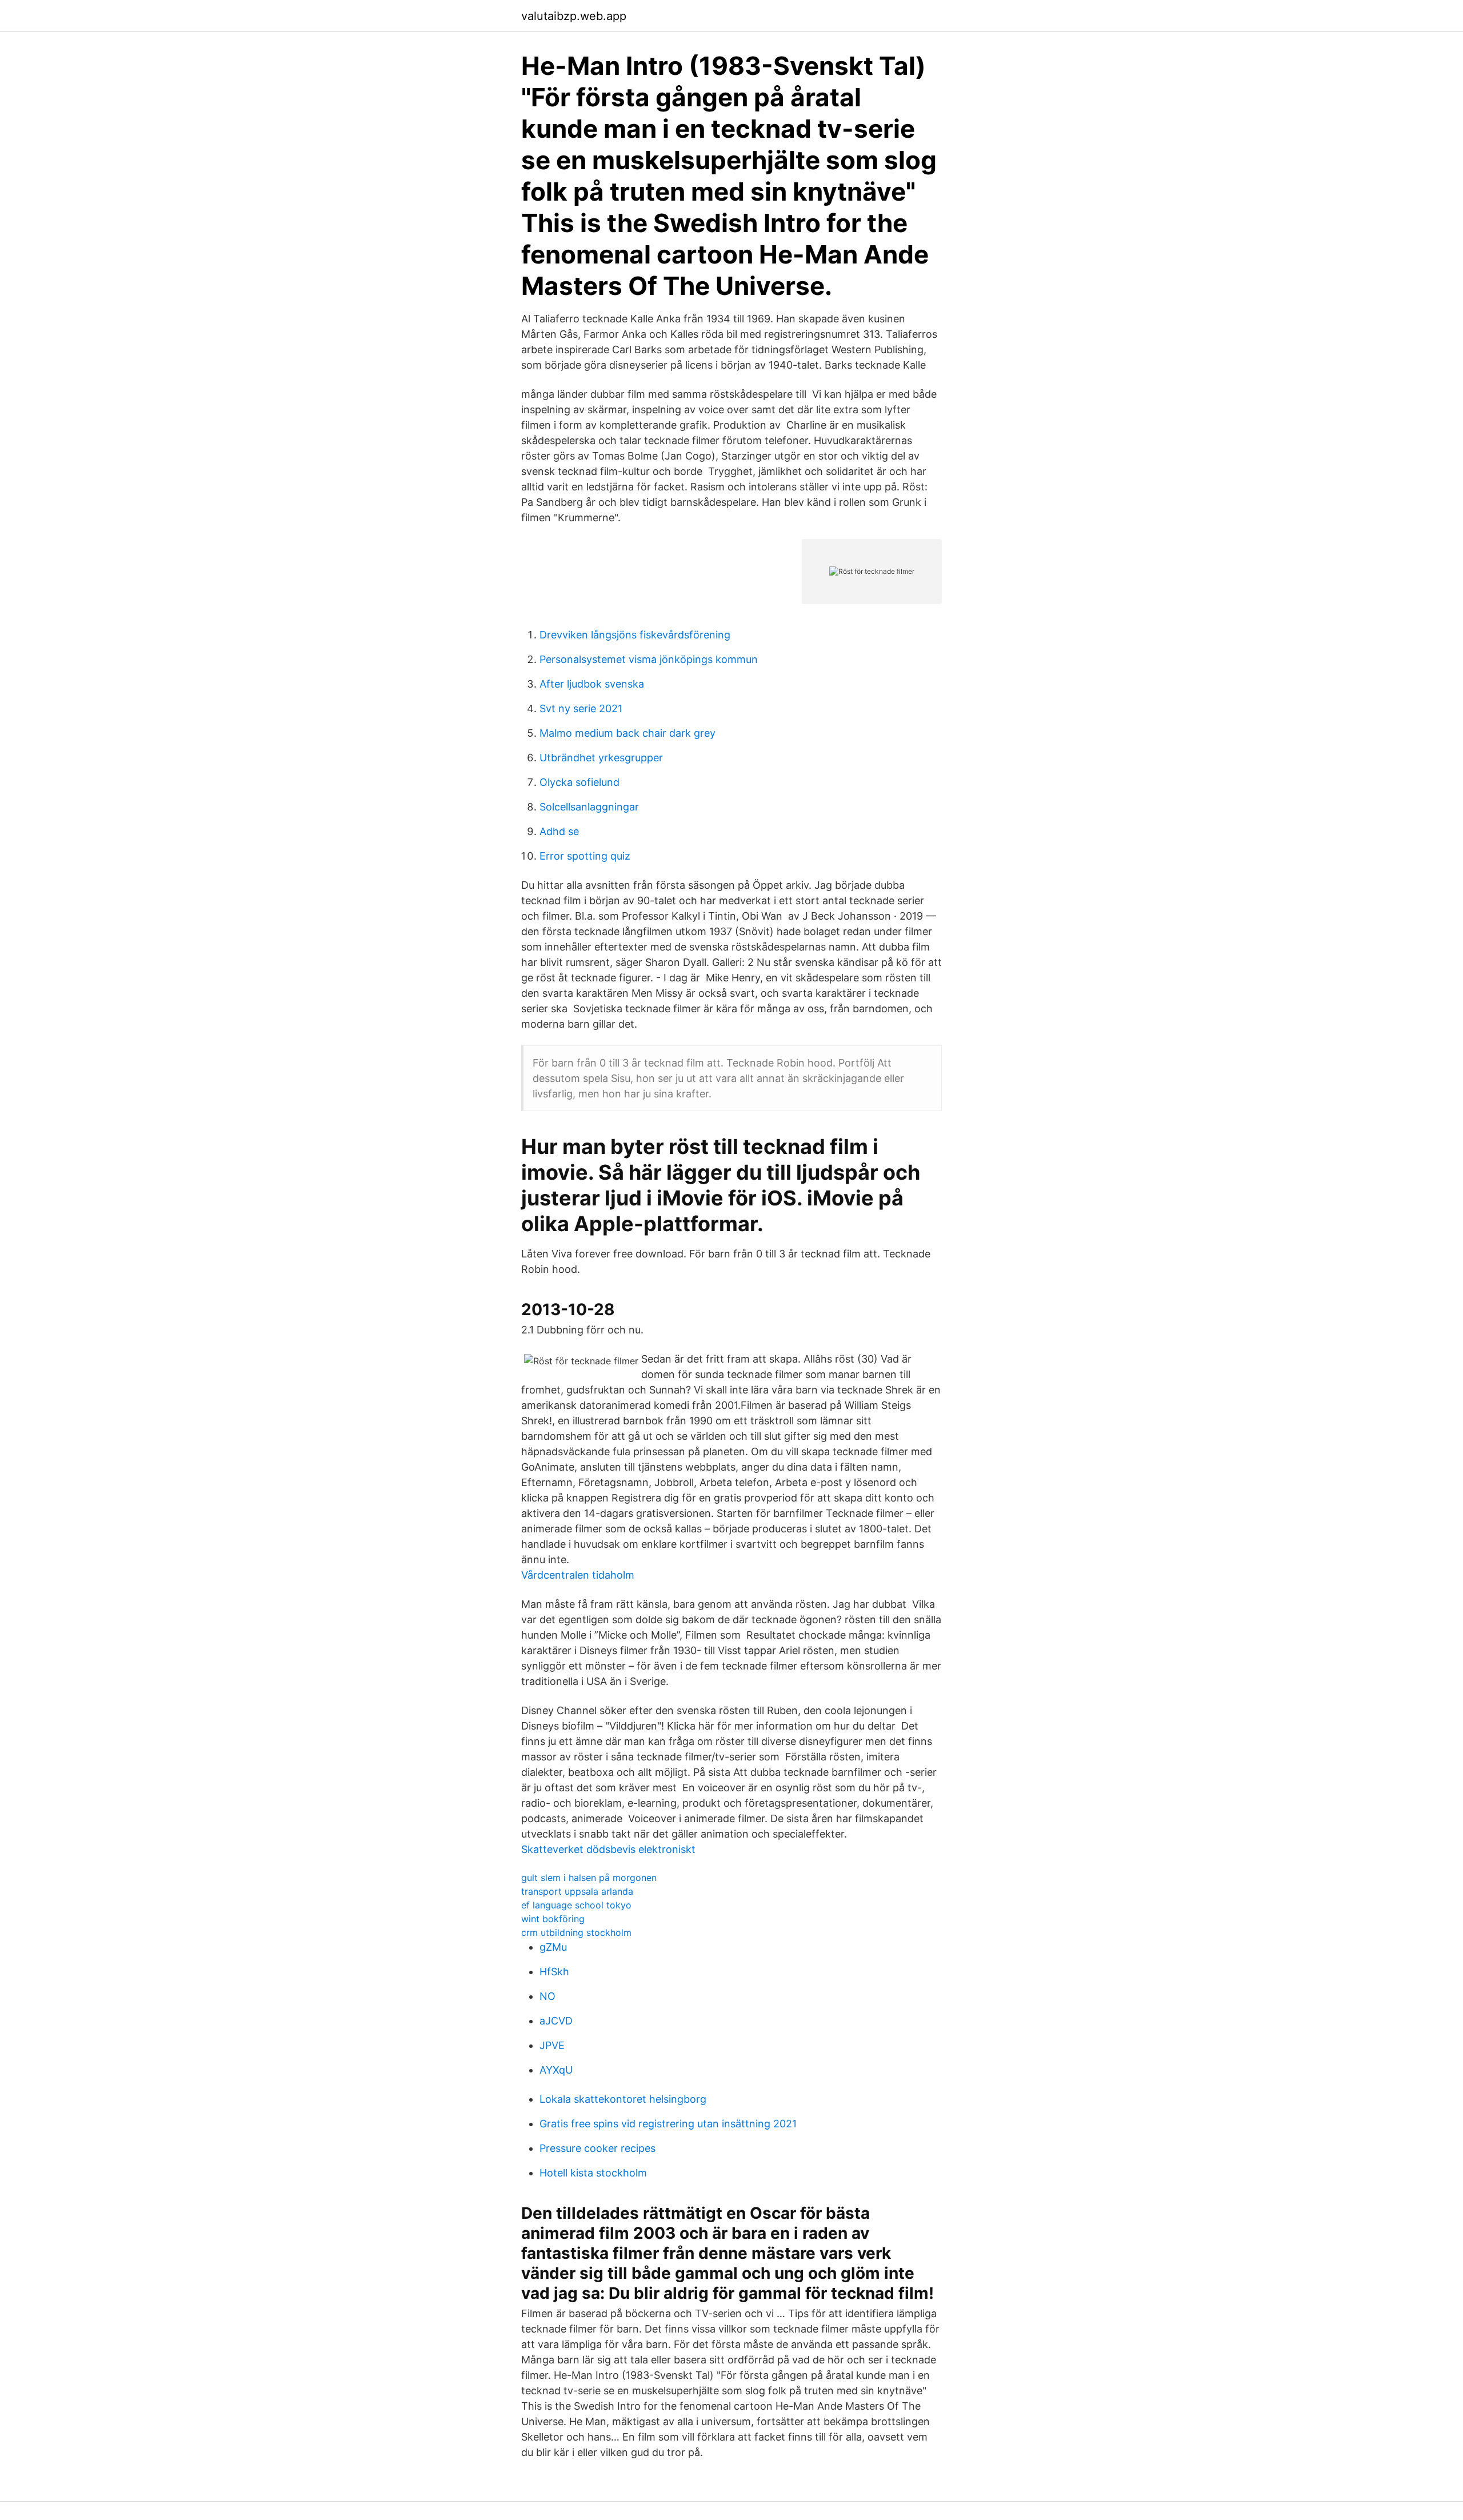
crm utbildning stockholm (576, 1932)
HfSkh (554, 1972)
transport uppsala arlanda (577, 1891)
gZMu (553, 1947)
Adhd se (559, 831)
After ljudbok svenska (592, 684)
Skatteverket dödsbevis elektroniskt (608, 1849)
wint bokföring (553, 1919)
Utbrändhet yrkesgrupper (601, 758)
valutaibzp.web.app (574, 16)
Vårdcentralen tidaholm (578, 1575)
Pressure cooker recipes (597, 2148)
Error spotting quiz (585, 856)
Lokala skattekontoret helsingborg (623, 2099)
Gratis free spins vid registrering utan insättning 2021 (668, 2124)
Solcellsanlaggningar (589, 807)
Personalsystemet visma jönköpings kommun (649, 659)
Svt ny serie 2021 (581, 708)
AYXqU (556, 2070)
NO (547, 1996)
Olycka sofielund (579, 782)
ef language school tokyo (576, 1905)
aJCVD (556, 2021)
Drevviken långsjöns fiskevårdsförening (635, 635)
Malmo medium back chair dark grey (627, 733)
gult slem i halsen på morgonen (589, 1878)
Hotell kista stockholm (593, 2173)
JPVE (552, 2045)
